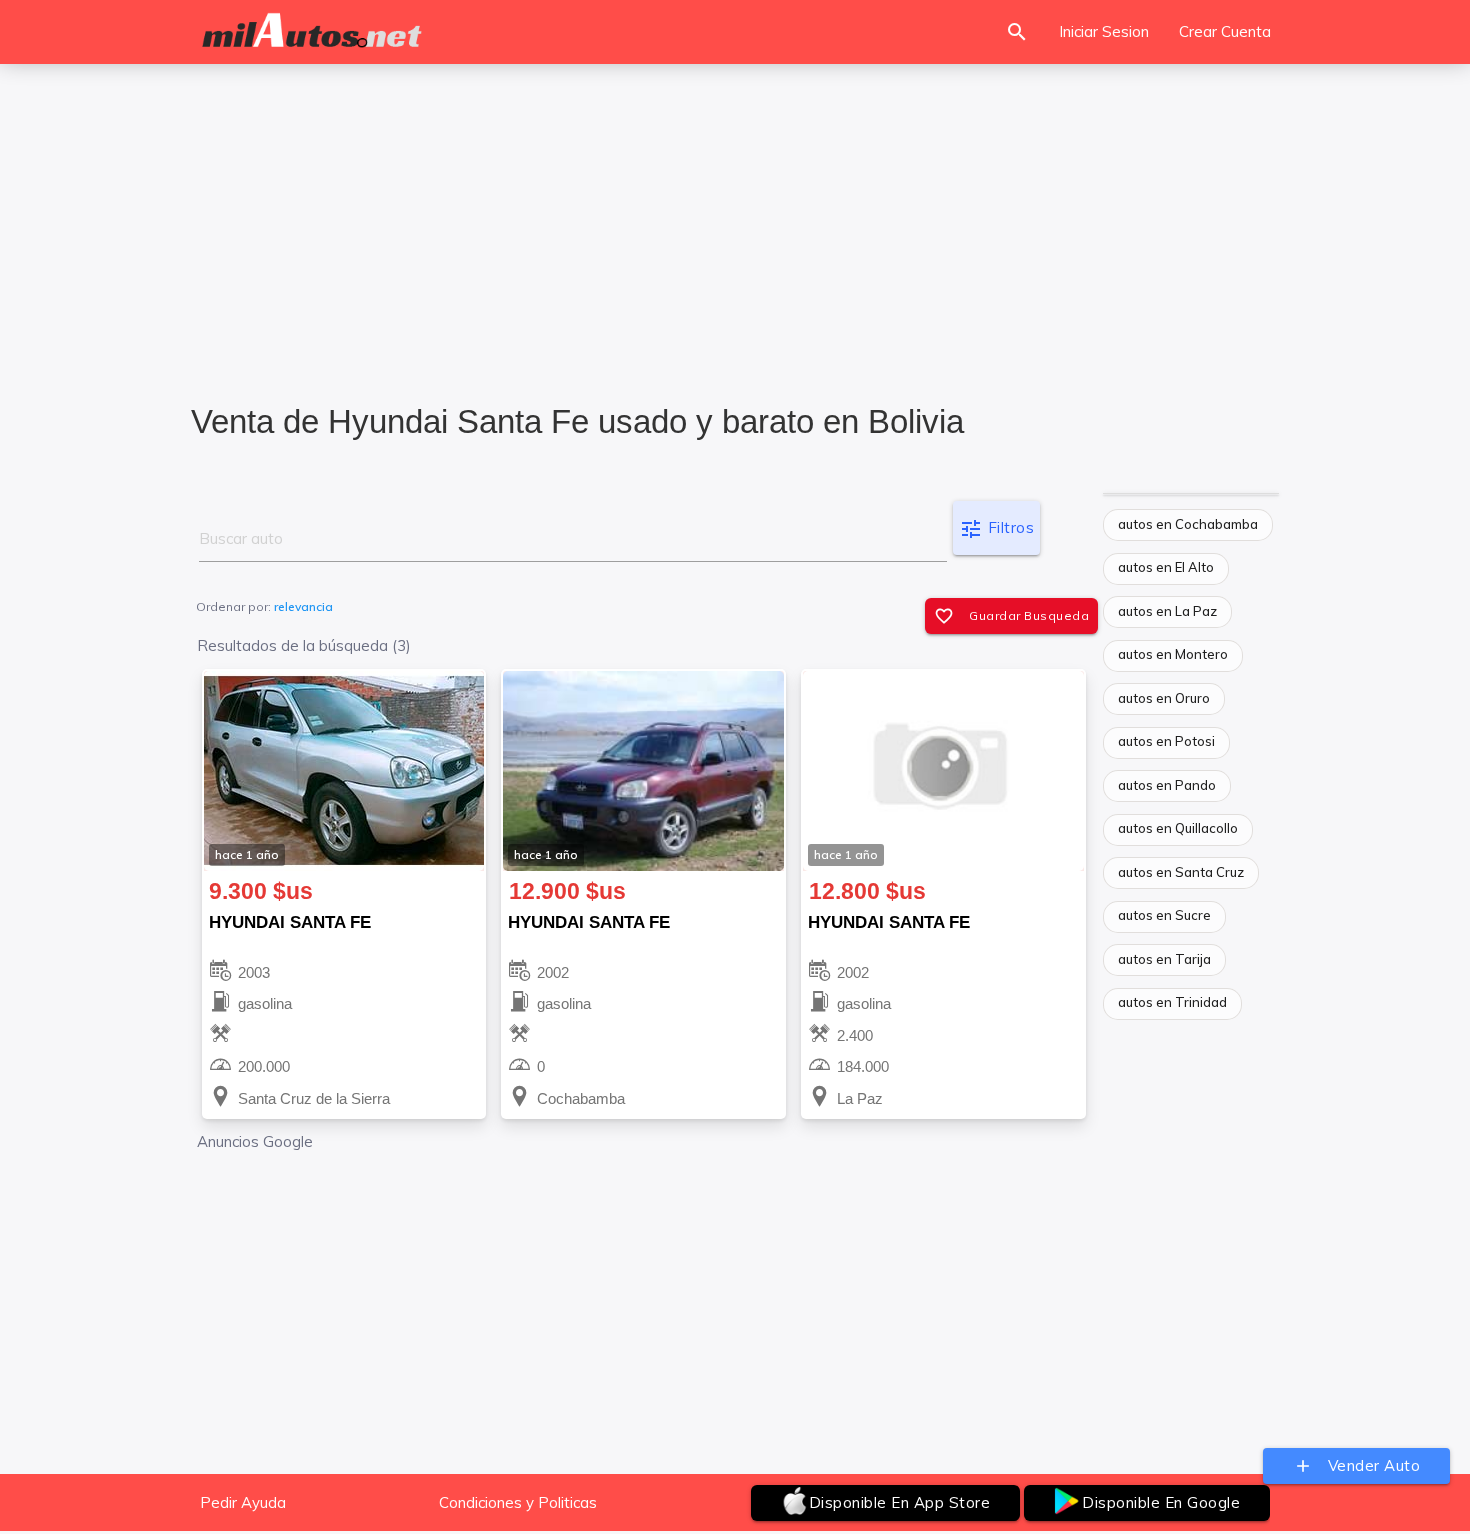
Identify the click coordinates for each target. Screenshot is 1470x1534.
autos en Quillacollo (1178, 828)
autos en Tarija (1164, 959)
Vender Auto (1357, 1466)
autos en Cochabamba (1188, 524)
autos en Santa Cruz (1181, 872)
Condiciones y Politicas (518, 1502)
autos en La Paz (1167, 611)
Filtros (996, 529)
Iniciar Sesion (1104, 31)
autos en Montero (1173, 654)
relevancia (303, 606)
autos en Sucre (1164, 915)
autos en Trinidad (1172, 1002)
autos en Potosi (1166, 741)
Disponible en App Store (900, 1502)
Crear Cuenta (1225, 31)
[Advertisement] (735, 221)
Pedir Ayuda (243, 1502)
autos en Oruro (1164, 698)
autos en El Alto (1166, 567)
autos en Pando (1167, 785)
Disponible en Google (1161, 1502)
